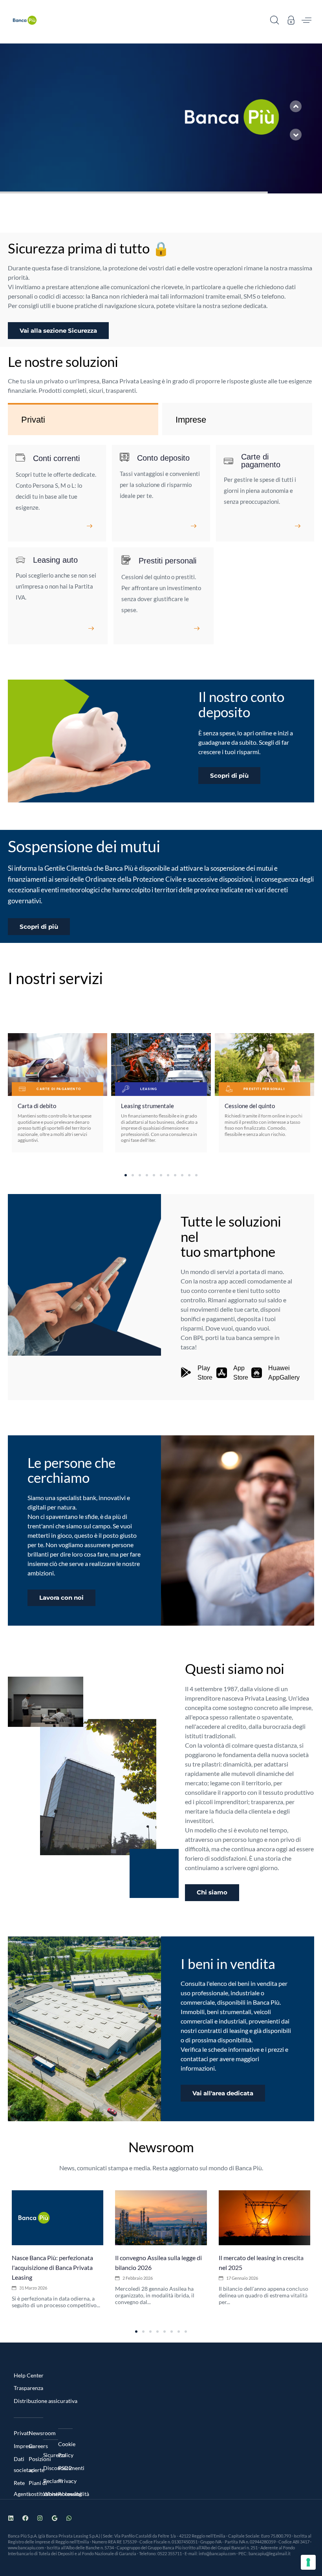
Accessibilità (66, 2494)
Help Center (29, 2375)
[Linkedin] (11, 2518)
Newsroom (36, 2433)
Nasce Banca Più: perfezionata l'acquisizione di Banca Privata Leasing (52, 2267)
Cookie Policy (66, 2449)
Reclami (51, 2481)
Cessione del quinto (250, 1106)
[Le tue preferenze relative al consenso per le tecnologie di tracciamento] (308, 2562)
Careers (36, 2446)
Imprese (21, 2446)
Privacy (66, 2481)
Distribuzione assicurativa (46, 2401)
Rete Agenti (21, 2488)
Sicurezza (51, 2455)
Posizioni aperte (36, 2464)
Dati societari (21, 2464)
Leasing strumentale (147, 1106)
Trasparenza (28, 2388)
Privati (21, 2433)
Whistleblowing (51, 2494)
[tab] (83, 420)
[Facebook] (25, 2518)
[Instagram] (40, 2518)
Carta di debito (37, 1106)
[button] (274, 20)
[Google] (54, 2518)
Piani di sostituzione (36, 2488)
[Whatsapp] (69, 2518)
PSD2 (65, 2468)
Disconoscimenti (51, 2468)
